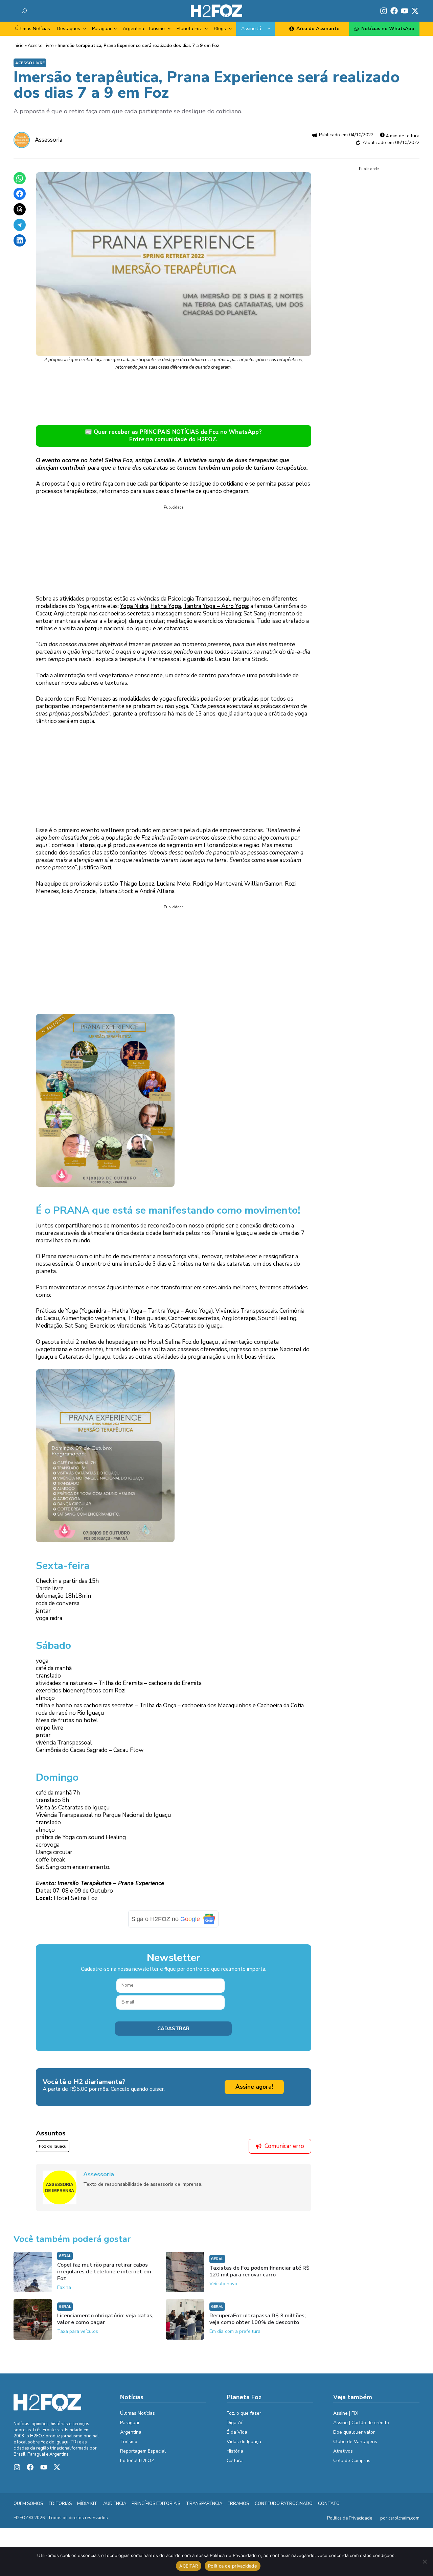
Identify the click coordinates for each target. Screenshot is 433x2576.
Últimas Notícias (33, 29)
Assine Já (251, 29)
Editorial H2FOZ (137, 2465)
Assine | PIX (346, 2418)
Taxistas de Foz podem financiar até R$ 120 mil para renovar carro (259, 2276)
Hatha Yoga (166, 606)
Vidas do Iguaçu (244, 2446)
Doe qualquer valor (354, 2437)
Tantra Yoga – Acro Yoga (216, 606)
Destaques (69, 29)
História (235, 2456)
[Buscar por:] (24, 11)
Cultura (235, 2465)
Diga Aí (234, 2427)
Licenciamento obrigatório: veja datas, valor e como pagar (105, 2324)
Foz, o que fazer (244, 2418)
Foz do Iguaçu (53, 2151)
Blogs (220, 29)
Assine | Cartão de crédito (361, 2427)
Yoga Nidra (134, 606)
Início (19, 46)
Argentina (133, 29)
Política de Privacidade (350, 2523)
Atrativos (343, 2456)
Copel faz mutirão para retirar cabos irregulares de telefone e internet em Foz (104, 2276)
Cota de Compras (352, 2465)
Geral (65, 2261)
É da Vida (237, 2437)
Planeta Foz (189, 29)
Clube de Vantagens (355, 2446)
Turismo (156, 29)
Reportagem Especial (143, 2456)
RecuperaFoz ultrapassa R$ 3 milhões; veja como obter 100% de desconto (258, 2324)
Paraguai (101, 29)
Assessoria (49, 140)
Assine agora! (254, 2092)
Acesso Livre (41, 46)
